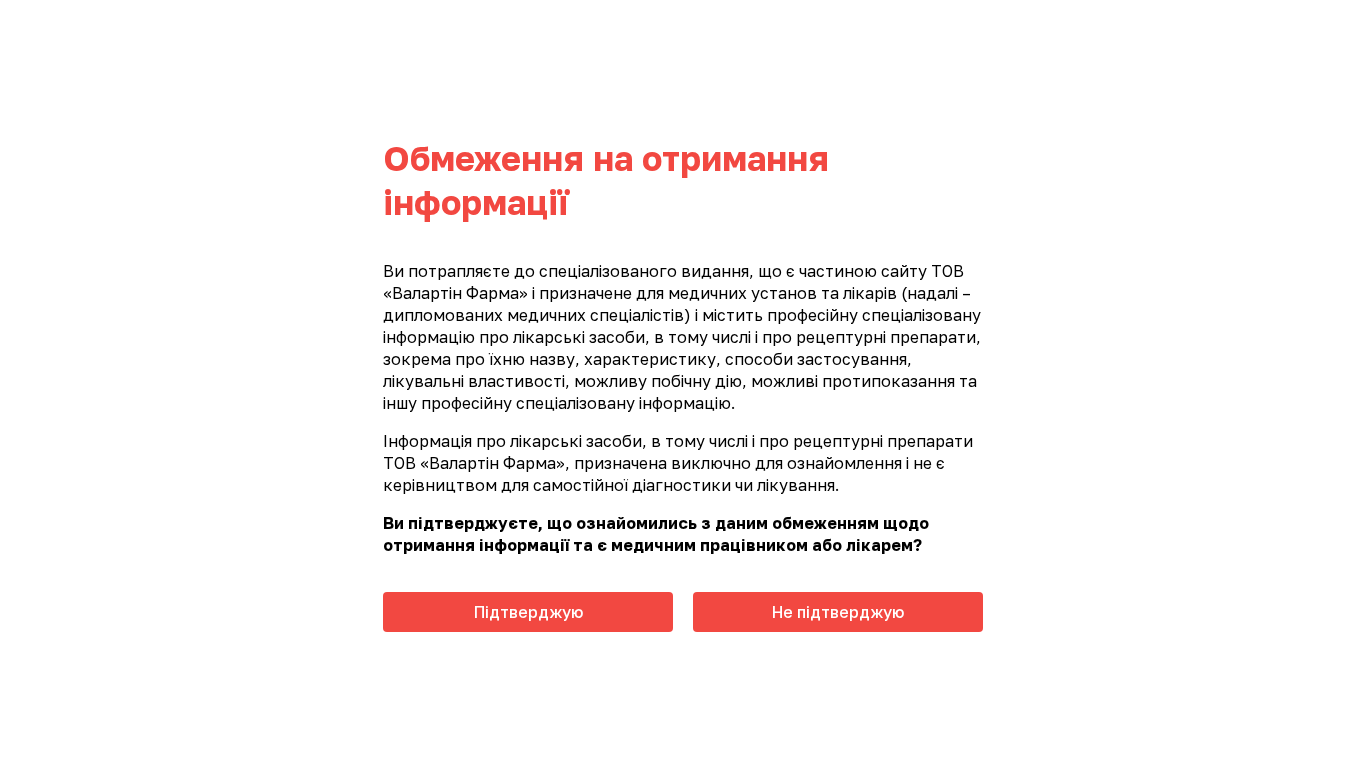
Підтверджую (528, 612)
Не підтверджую (838, 612)
